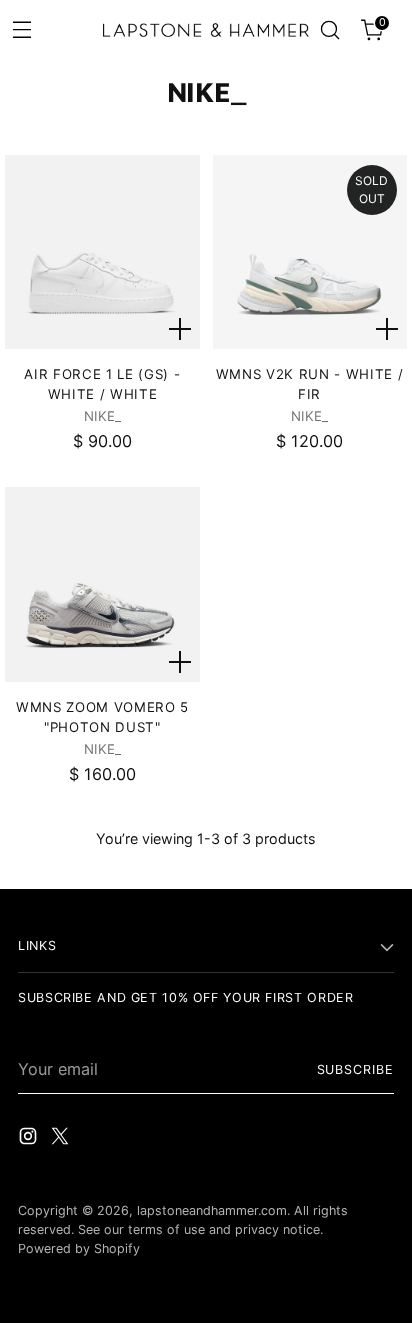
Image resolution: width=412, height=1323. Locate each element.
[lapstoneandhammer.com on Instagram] (30, 1139)
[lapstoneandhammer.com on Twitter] (62, 1139)
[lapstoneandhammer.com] (206, 30)
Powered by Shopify (79, 1248)
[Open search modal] (329, 30)
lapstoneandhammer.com (212, 1210)
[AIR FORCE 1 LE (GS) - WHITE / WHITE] (102, 252)
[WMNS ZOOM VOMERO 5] (102, 584)
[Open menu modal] (21, 28)
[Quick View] (180, 329)
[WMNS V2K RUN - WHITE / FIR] (310, 252)
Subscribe (356, 1069)
